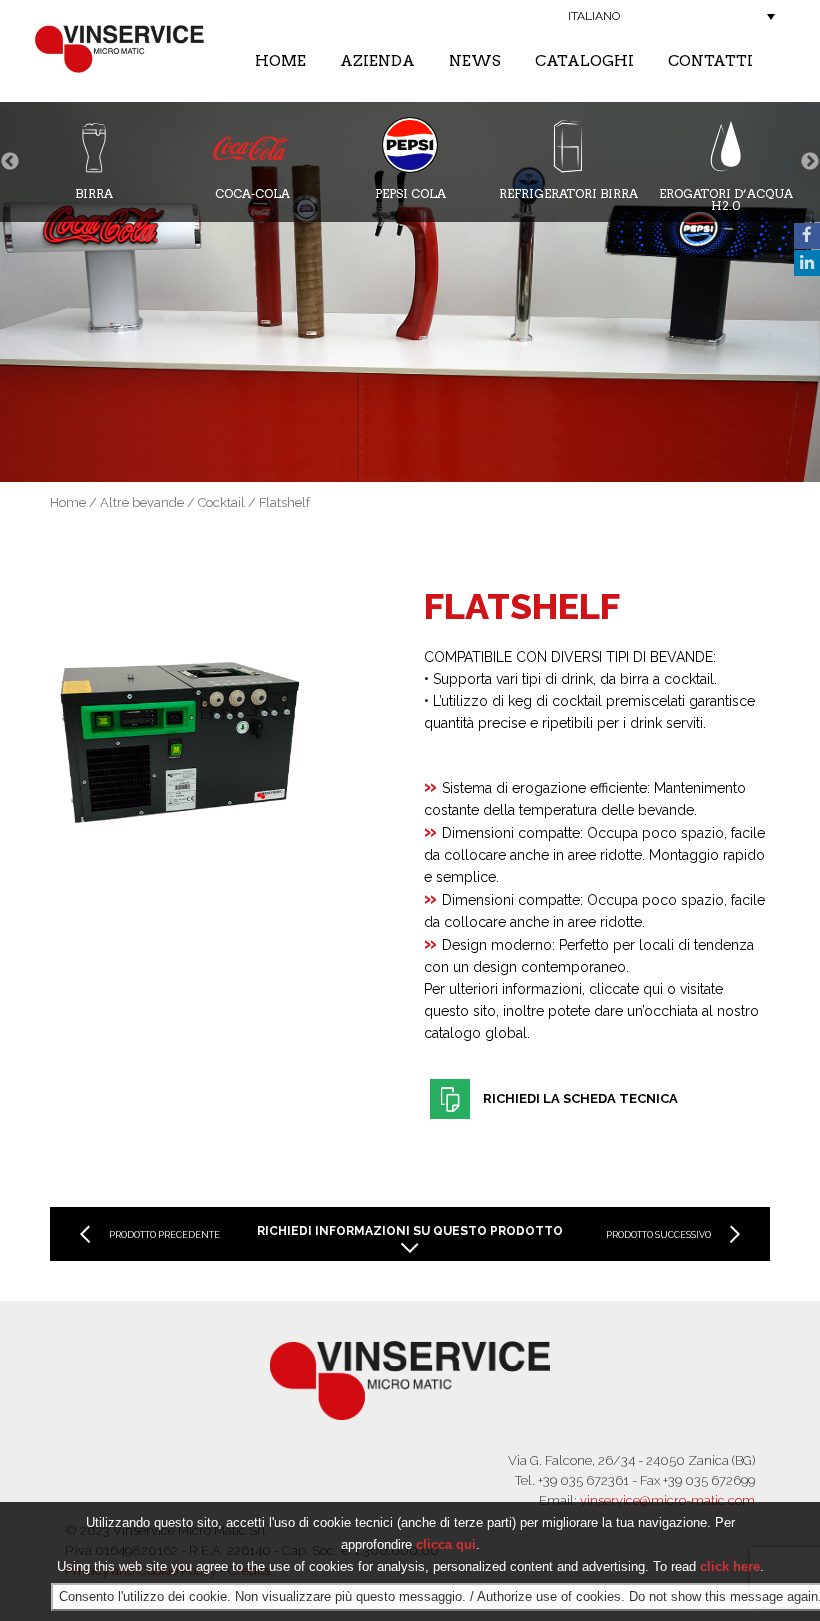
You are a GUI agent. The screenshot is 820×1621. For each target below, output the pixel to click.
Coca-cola (252, 193)
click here (730, 1566)
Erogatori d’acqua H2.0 (726, 199)
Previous (10, 162)
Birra (94, 193)
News (475, 61)
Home (280, 61)
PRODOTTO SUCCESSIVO (658, 1235)
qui (653, 989)
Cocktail (221, 502)
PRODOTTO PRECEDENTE (164, 1235)
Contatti (710, 61)
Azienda (377, 61)
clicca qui (446, 1544)
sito (484, 1011)
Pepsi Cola (410, 193)
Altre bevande (142, 502)
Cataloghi (584, 61)
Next (810, 162)
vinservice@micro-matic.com (667, 1500)
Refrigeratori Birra (568, 193)
